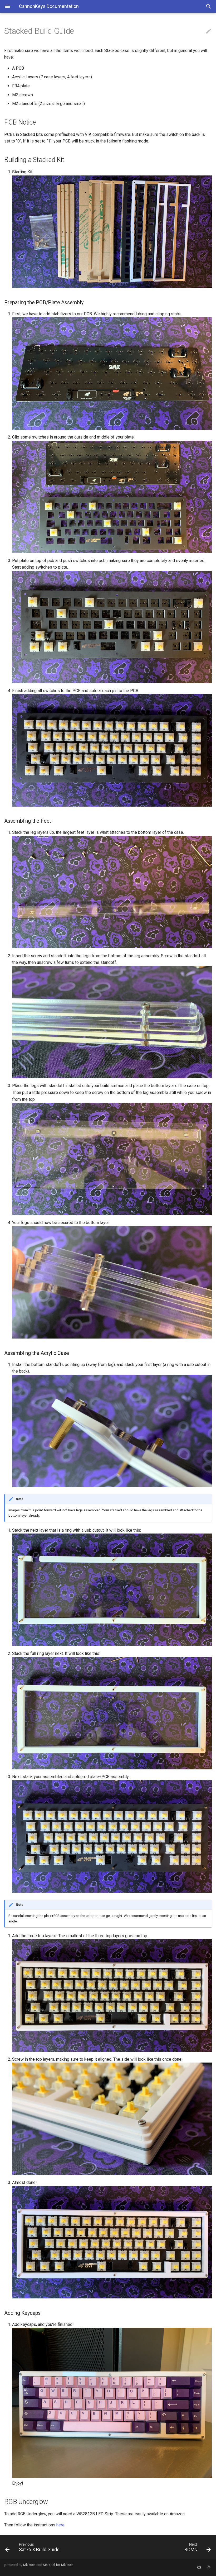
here (60, 2525)
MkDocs (29, 2565)
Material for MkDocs (58, 2565)
